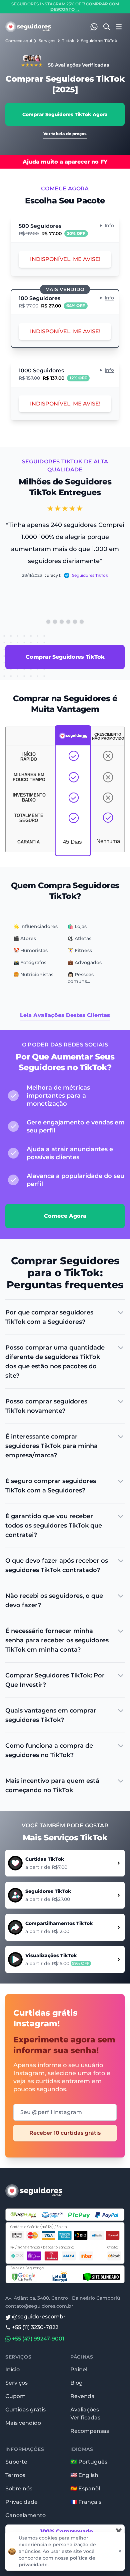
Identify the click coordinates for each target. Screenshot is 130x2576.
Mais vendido (23, 2423)
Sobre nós (19, 2489)
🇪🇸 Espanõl (85, 2489)
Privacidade (21, 2502)
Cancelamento (25, 2515)
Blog (76, 2383)
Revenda (82, 2396)
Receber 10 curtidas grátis (65, 2133)
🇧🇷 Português (89, 2462)
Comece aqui (19, 41)
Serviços (47, 41)
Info (109, 225)
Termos (15, 2475)
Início (12, 2369)
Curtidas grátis (25, 2410)
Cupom (15, 2396)
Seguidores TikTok (99, 41)
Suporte (16, 2462)
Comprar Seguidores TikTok (65, 657)
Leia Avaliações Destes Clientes (65, 1015)
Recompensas (90, 2431)
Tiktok (68, 41)
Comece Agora (65, 1216)
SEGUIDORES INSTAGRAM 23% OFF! (65, 7)
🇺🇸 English (84, 2475)
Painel (79, 2369)
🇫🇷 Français (86, 2502)
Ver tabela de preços (65, 134)
